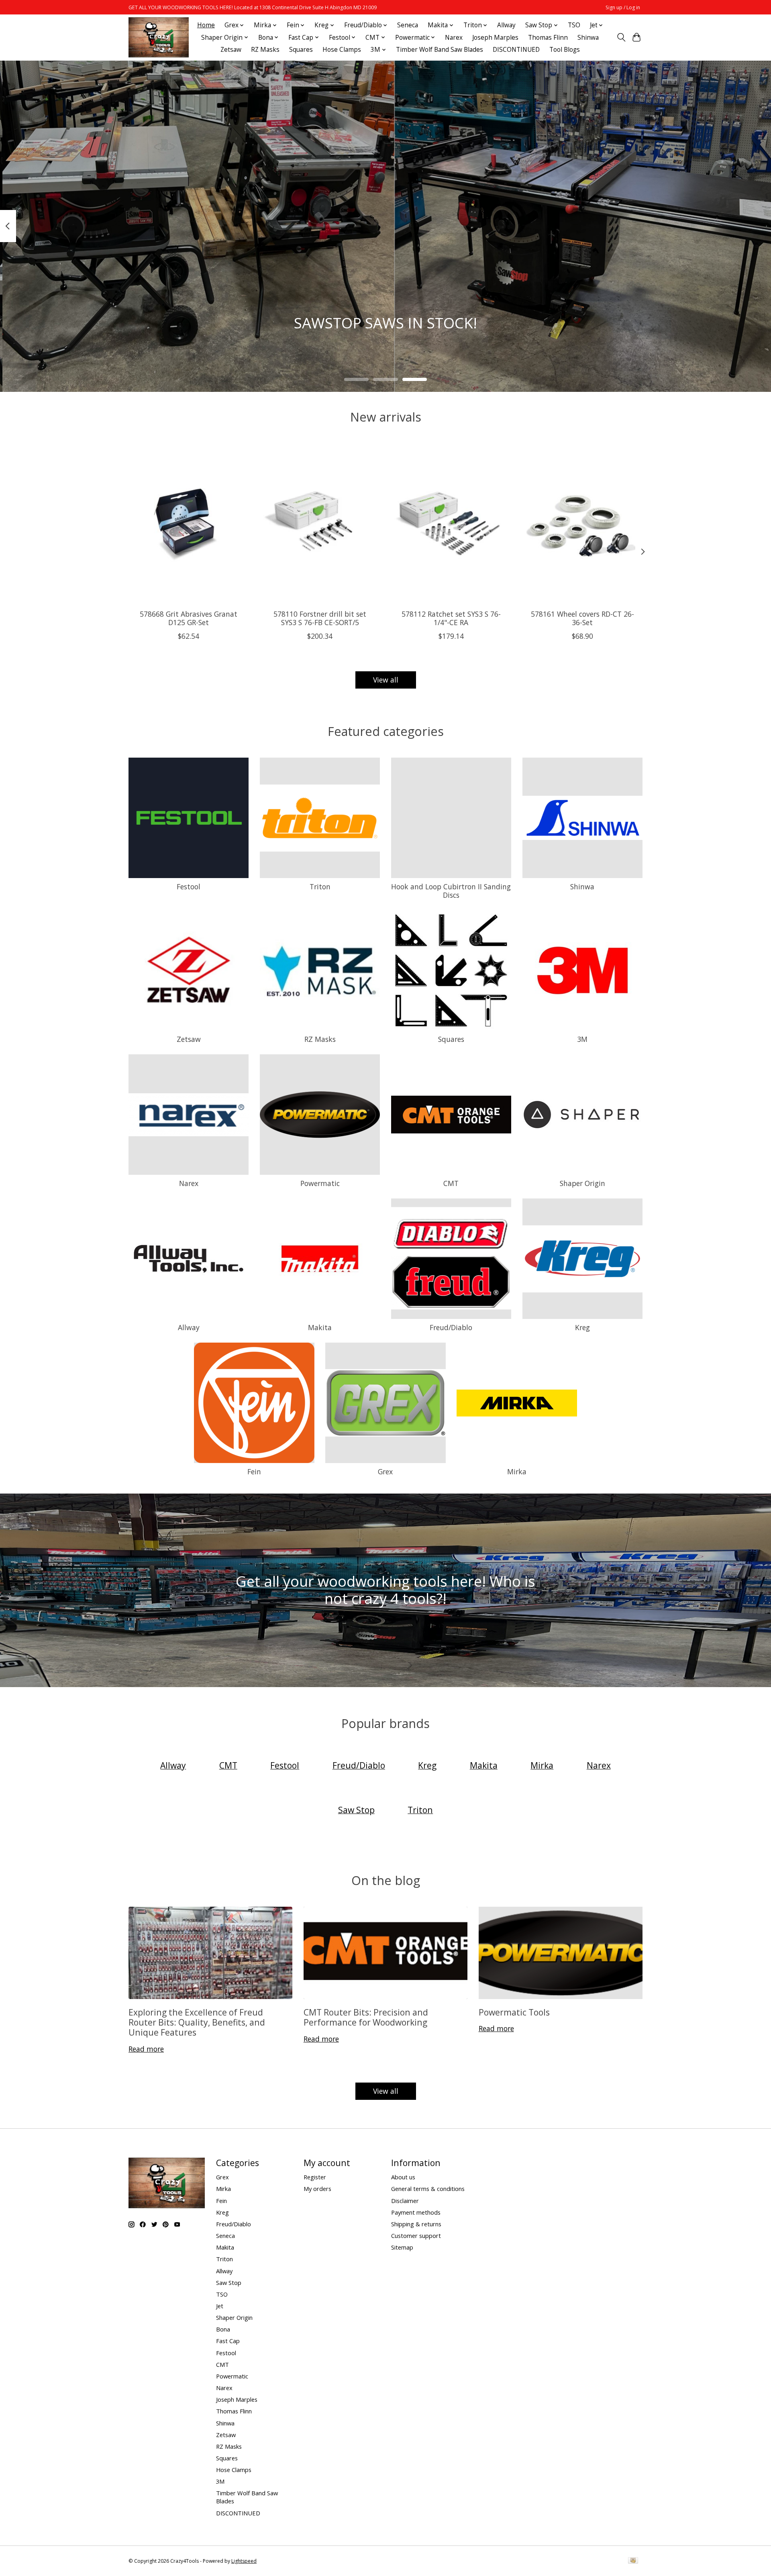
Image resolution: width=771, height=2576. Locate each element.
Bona (223, 2329)
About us (403, 2177)
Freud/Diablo (451, 1327)
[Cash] (633, 2561)
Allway (506, 25)
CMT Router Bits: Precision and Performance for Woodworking (366, 2017)
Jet (220, 2306)
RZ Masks (265, 50)
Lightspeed (244, 2561)
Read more (146, 2049)
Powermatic (320, 1183)
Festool (189, 887)
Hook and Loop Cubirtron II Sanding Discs (451, 891)
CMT (451, 1183)
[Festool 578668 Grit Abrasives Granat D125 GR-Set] (189, 523)
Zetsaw (231, 50)
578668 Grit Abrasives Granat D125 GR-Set (189, 618)
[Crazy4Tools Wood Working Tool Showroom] (159, 37)
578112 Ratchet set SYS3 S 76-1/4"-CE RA (451, 618)
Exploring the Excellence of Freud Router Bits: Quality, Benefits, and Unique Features (197, 2022)
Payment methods (416, 2212)
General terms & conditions (428, 2189)
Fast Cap (228, 2341)
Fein (254, 1471)
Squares (301, 50)
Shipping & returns (416, 2224)
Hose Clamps (342, 50)
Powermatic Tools (514, 2012)
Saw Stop (229, 2283)
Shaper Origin (582, 1183)
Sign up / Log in (623, 7)
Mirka (517, 1471)
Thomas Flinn (548, 38)
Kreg (582, 1327)
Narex (454, 38)
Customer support (416, 2236)
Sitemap (402, 2247)
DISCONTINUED (516, 50)
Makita (320, 1327)
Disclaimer (405, 2201)
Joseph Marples (495, 38)
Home (206, 25)
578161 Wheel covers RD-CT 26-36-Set (582, 618)
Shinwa (588, 38)
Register (315, 2177)
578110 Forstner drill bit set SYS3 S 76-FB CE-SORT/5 (320, 618)
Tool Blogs (565, 50)
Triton (320, 887)
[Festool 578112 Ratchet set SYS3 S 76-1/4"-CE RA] (451, 523)
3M (582, 1039)
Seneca (408, 25)
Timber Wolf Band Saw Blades (440, 50)
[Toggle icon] (621, 37)
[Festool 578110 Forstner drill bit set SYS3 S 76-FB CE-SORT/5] (320, 523)
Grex (385, 1471)
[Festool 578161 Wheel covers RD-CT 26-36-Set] (582, 523)
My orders (317, 2189)
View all (386, 680)
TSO (574, 25)
